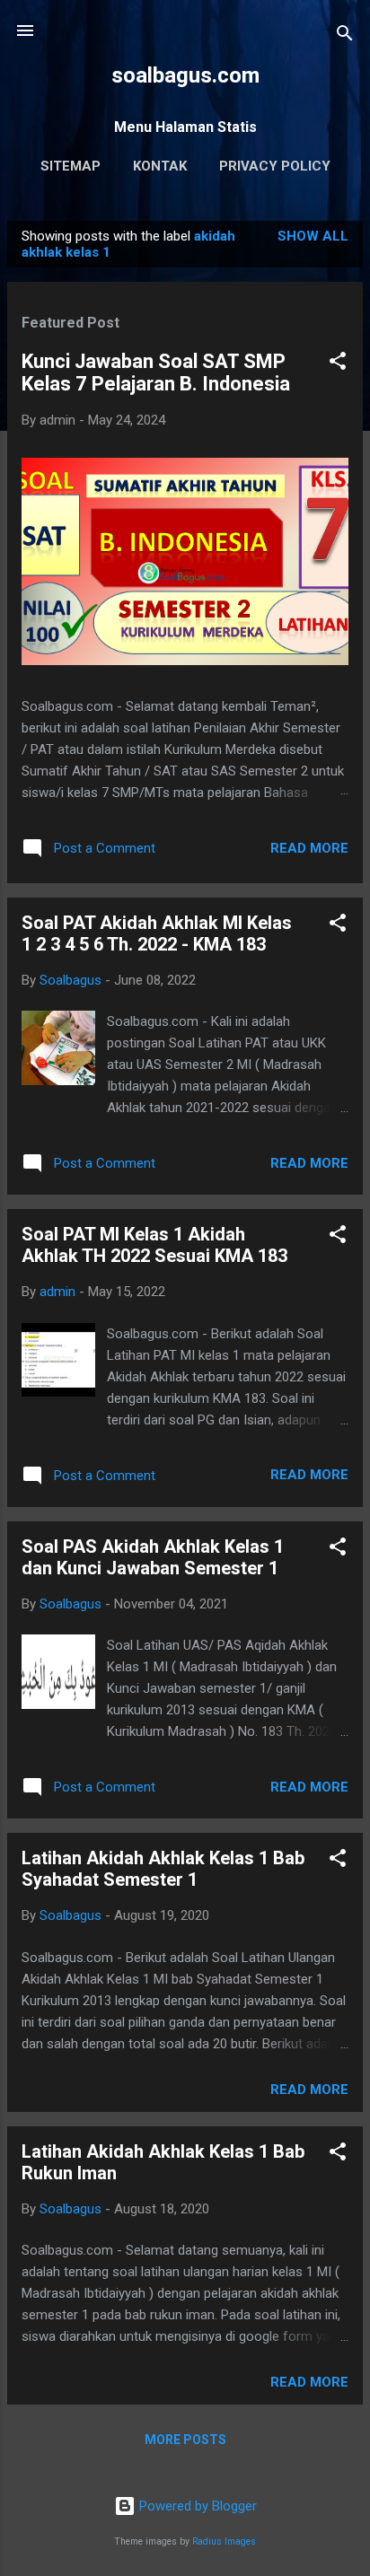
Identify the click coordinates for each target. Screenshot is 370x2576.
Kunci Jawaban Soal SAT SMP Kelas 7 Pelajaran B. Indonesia (156, 372)
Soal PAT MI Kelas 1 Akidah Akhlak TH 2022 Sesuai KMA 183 (154, 1245)
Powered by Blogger (196, 2506)
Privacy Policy (275, 166)
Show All (313, 236)
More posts (185, 2440)
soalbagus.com (185, 75)
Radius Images (224, 2541)
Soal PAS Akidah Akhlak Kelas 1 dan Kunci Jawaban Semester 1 (153, 1557)
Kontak (160, 166)
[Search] (345, 36)
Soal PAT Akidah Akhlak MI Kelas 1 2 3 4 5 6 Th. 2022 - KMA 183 (157, 933)
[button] (338, 364)
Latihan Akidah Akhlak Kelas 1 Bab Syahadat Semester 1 (163, 1869)
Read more (309, 848)
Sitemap (70, 166)
